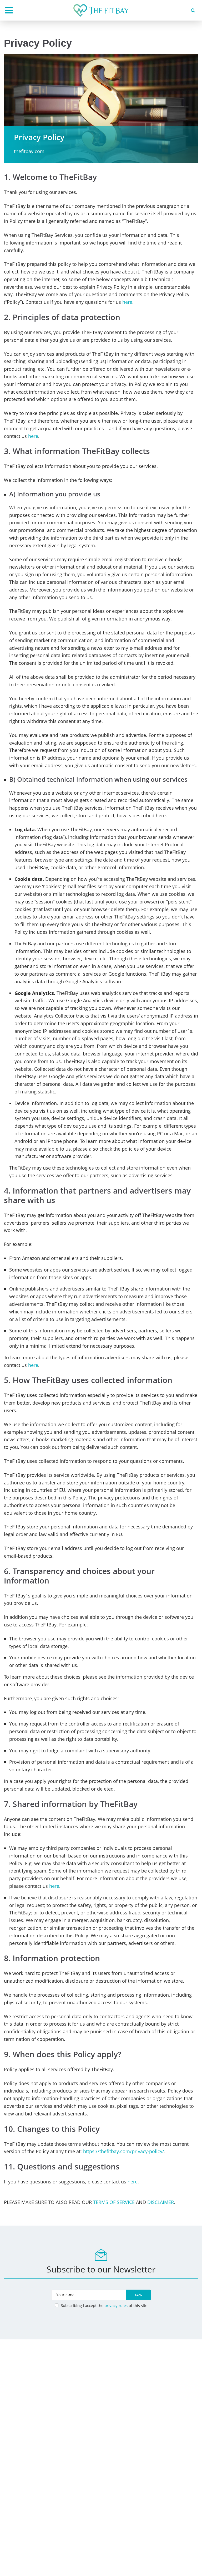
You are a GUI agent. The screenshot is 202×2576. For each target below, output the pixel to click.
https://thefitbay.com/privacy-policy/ (124, 2151)
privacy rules (116, 2305)
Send (139, 2295)
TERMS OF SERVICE (114, 2202)
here (127, 302)
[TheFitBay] (101, 11)
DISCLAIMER (161, 2202)
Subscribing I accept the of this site (103, 2305)
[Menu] (9, 10)
